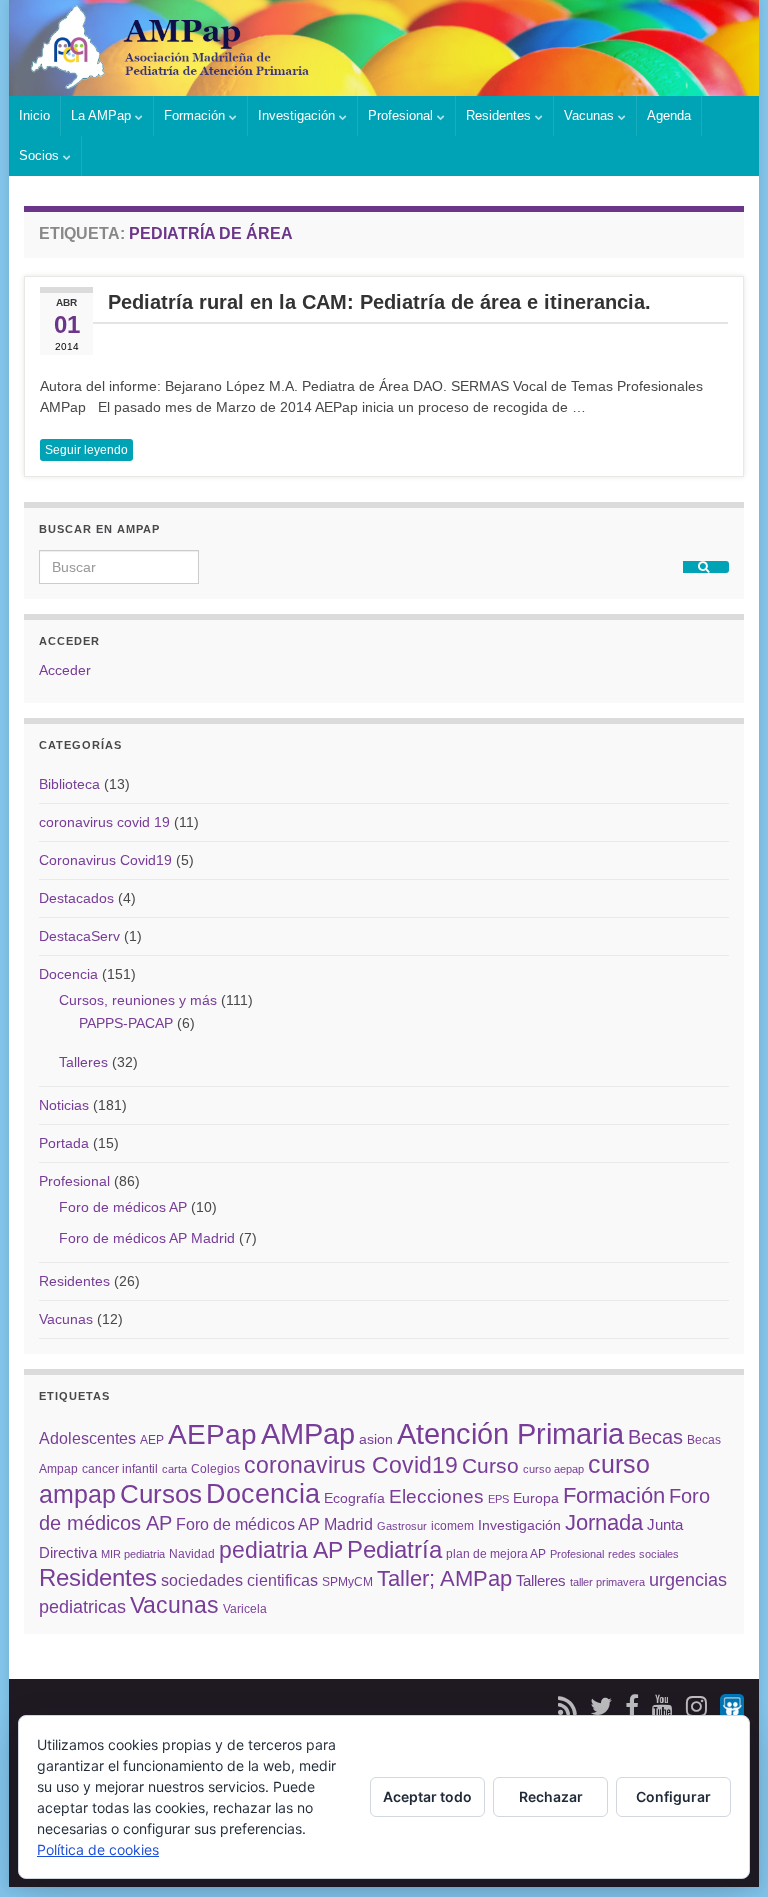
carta (174, 1469)
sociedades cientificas (239, 1580)
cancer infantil (120, 1469)
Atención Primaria (510, 1433)
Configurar (673, 1796)
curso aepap (553, 1469)
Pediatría (394, 1549)
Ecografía (354, 1498)
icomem (452, 1526)
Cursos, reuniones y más (138, 1000)
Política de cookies (98, 1849)
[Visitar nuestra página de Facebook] (632, 1703)
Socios (41, 155)
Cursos (161, 1494)
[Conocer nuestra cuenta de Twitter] (601, 1703)
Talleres (83, 1062)
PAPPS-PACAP (126, 1023)
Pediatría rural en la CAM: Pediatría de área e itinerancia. (379, 302)
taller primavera (607, 1582)
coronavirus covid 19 (104, 822)
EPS (498, 1499)
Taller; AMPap (444, 1578)
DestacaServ (79, 936)
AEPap (212, 1434)
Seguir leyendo (86, 450)
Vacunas (591, 115)
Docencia (68, 974)
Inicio (34, 115)
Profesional (402, 115)
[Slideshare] (732, 1703)
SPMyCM (347, 1582)
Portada (64, 1143)
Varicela (245, 1609)
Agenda (669, 115)
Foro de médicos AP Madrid (147, 1238)
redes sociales (643, 1554)
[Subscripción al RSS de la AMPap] (567, 1703)
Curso (490, 1466)
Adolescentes (87, 1438)
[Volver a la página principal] (384, 48)
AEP (152, 1440)
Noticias (64, 1105)
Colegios (215, 1469)
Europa (536, 1498)
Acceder (65, 670)
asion (376, 1439)
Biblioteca (69, 784)
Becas (655, 1437)
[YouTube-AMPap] (662, 1703)
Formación (196, 115)
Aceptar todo (427, 1796)
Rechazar (551, 1796)
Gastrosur (402, 1526)
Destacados (76, 898)
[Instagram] (696, 1703)
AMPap (308, 1434)
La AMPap (103, 115)
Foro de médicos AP (123, 1207)
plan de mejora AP (496, 1554)
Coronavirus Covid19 (105, 860)
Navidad (192, 1554)
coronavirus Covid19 (351, 1465)
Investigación (298, 115)
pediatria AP (281, 1550)
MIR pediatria (133, 1554)
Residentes (500, 115)
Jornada (604, 1522)
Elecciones (436, 1496)
